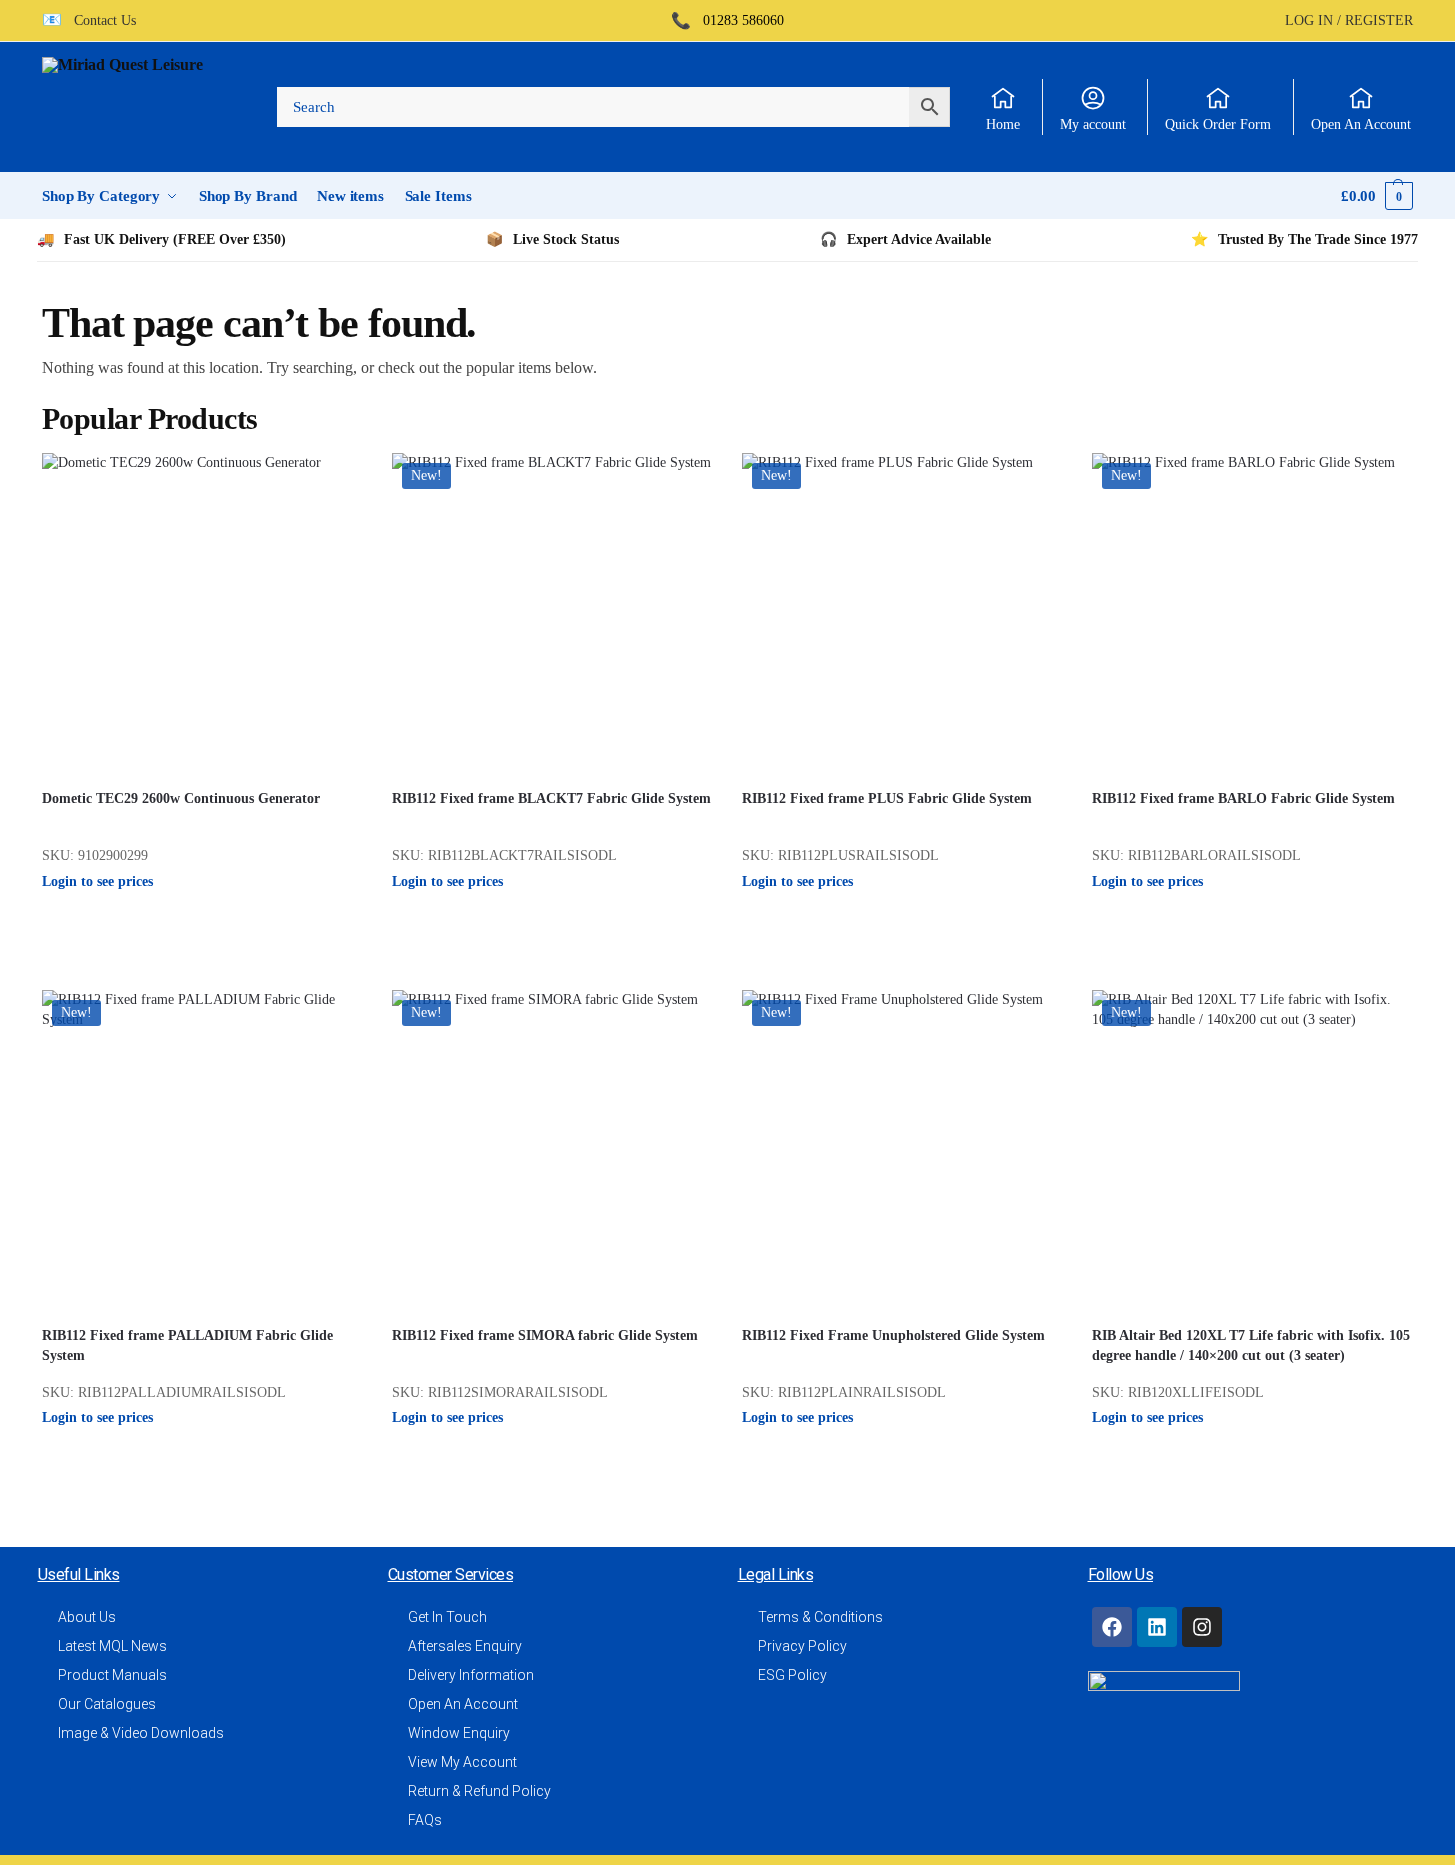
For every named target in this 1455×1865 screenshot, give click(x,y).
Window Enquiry (459, 1733)
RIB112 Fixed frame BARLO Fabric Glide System (1243, 798)
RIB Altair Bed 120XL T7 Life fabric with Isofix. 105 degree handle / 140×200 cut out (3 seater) (1251, 1345)
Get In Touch (447, 1617)
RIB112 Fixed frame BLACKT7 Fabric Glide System (551, 798)
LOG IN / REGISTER (1349, 21)
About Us (87, 1617)
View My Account (462, 1762)
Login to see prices (97, 881)
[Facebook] (1112, 1627)
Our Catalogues (107, 1704)
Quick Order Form (1218, 124)
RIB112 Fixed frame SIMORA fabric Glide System (545, 1335)
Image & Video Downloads (141, 1733)
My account (1093, 124)
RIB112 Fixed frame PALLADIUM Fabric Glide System (187, 1345)
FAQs (425, 1820)
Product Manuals (112, 1675)
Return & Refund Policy (479, 1791)
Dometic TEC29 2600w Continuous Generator (181, 798)
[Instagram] (1202, 1627)
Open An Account (1361, 124)
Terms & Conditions (820, 1617)
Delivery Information (471, 1675)
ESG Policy (792, 1675)
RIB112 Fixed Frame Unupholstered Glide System (893, 1335)
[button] (1377, 196)
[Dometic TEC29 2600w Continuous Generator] (202, 613)
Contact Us (99, 21)
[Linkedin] (1157, 1627)
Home (1003, 124)
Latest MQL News (112, 1646)
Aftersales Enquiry (465, 1646)
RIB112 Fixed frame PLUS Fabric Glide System (887, 798)
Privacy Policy (802, 1646)
